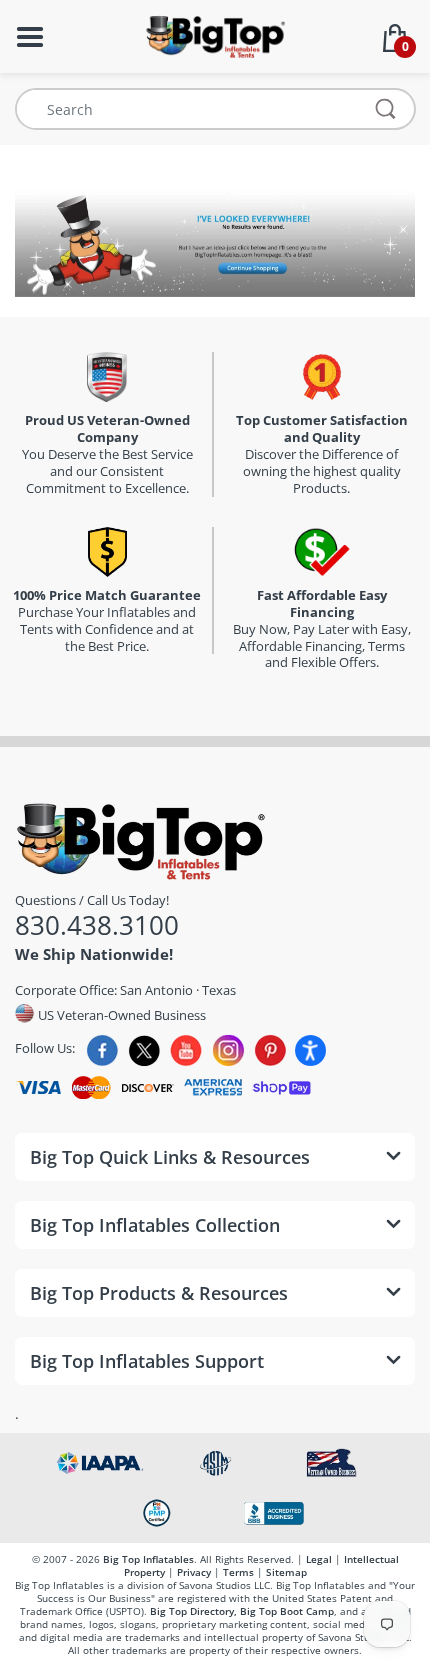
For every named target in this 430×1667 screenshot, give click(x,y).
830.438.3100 (97, 925)
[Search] (386, 109)
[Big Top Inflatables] (215, 34)
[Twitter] (144, 1050)
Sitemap (286, 1572)
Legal (319, 1559)
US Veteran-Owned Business (120, 1014)
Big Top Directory (192, 1611)
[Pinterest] (270, 1050)
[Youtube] (186, 1050)
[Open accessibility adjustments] (310, 1050)
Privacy (194, 1572)
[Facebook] (102, 1050)
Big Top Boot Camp (287, 1611)
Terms (238, 1572)
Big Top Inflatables (148, 1559)
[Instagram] (228, 1050)
